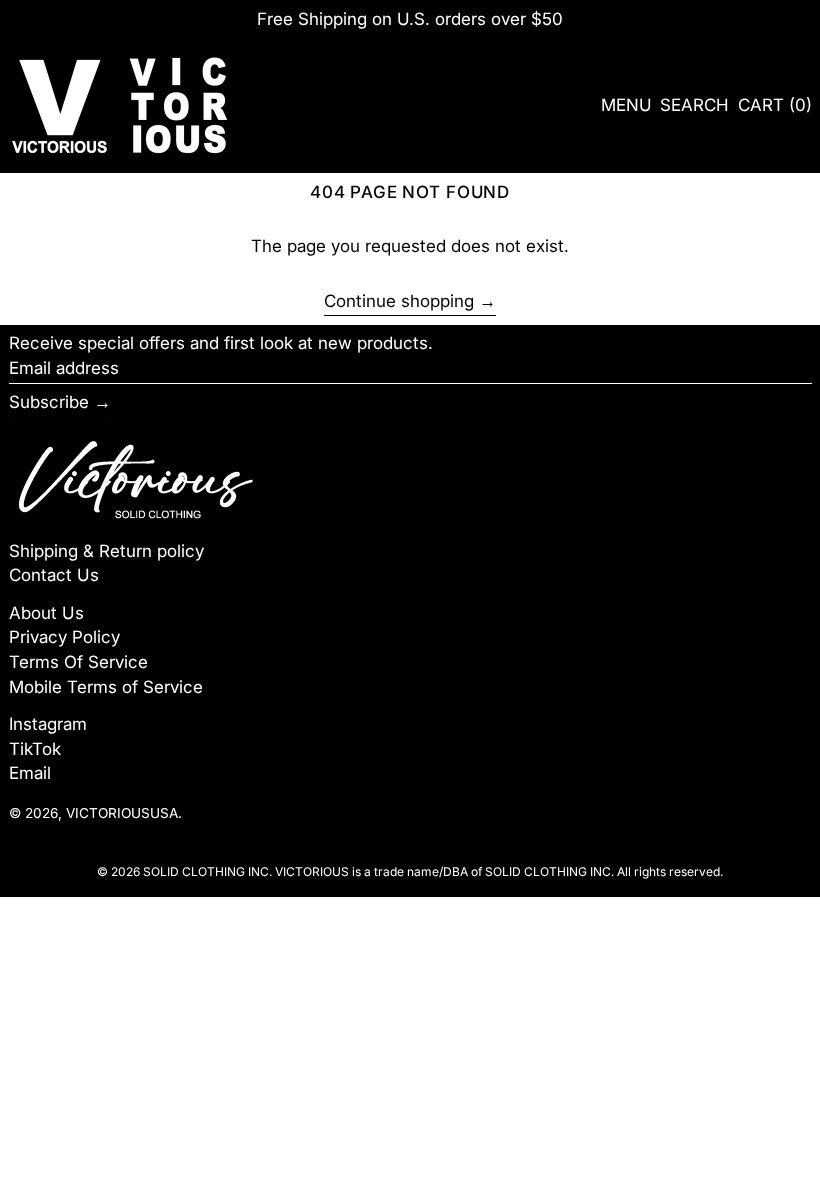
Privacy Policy (64, 637)
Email (30, 773)
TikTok (35, 749)
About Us (46, 613)
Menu (626, 105)
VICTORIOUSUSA (122, 813)
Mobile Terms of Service (106, 687)
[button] (694, 105)
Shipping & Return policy (106, 551)
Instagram (48, 724)
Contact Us (54, 575)
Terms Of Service (78, 662)
